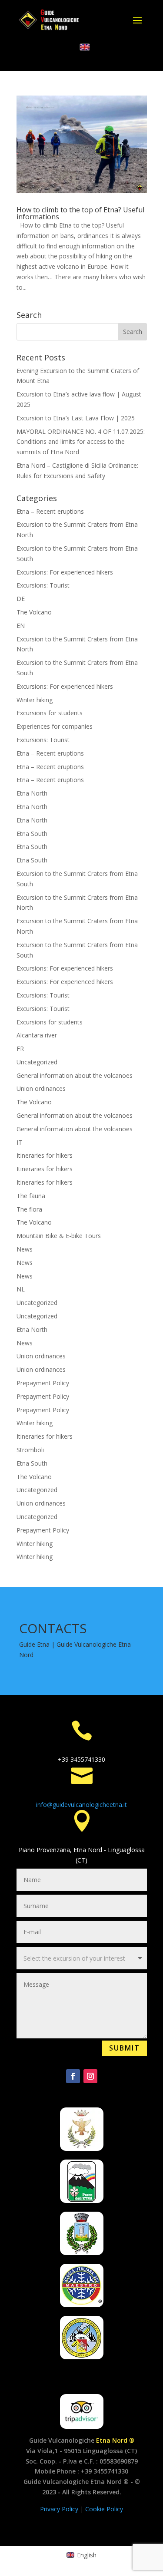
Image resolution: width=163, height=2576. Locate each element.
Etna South (32, 834)
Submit (125, 2048)
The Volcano (34, 612)
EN (21, 626)
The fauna (31, 1196)
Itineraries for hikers (45, 1155)
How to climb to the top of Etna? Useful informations (80, 213)
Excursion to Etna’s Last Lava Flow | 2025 (76, 418)
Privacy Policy (60, 2509)
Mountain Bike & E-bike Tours (59, 1236)
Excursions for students (50, 713)
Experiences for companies (55, 726)
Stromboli (30, 1450)
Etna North (32, 793)
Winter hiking (35, 700)
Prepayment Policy (43, 1383)
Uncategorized (37, 1062)
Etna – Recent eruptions (50, 511)
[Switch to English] (85, 47)
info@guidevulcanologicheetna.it (81, 1805)
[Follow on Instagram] (90, 2076)
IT (19, 1142)
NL (21, 1289)
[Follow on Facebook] (73, 2076)
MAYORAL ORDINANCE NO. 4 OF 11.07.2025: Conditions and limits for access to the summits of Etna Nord (81, 442)
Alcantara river (37, 1035)
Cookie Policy (104, 2509)
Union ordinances (41, 1088)
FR (20, 1049)
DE (21, 599)
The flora (29, 1209)
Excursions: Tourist (43, 585)
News (25, 1249)
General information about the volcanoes (75, 1075)
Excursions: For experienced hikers (65, 572)
